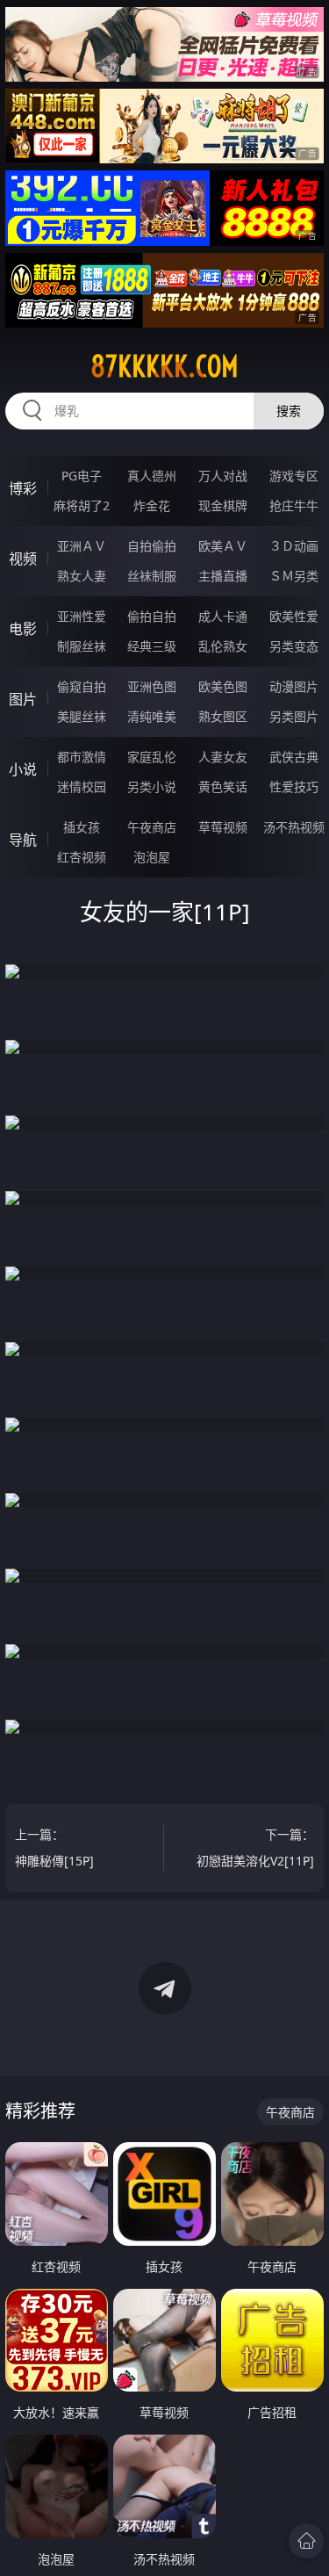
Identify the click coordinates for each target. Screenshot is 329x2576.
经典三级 (152, 646)
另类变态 (294, 646)
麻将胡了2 (82, 505)
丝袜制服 (152, 576)
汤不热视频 (294, 827)
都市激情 (82, 757)
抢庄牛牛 (294, 505)
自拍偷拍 (152, 546)
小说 (23, 769)
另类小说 (152, 787)
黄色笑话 (223, 787)
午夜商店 (152, 827)
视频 (23, 559)
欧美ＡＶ (223, 546)
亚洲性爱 (82, 616)
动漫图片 (294, 686)
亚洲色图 (152, 686)
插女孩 (82, 827)
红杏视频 (82, 857)
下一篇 (255, 1847)
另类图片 (294, 716)
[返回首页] (306, 2541)
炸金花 (152, 505)
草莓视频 (223, 827)
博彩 (23, 488)
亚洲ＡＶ (82, 546)
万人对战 (223, 476)
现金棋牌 (223, 505)
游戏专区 (294, 476)
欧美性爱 (294, 616)
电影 (23, 629)
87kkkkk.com (164, 366)
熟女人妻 (82, 576)
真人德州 (152, 476)
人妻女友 (223, 757)
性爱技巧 (294, 787)
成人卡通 (223, 616)
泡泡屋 (152, 857)
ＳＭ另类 (294, 576)
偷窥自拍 (82, 686)
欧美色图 (223, 686)
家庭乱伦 (152, 757)
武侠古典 (294, 757)
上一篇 (54, 1847)
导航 (23, 840)
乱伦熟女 (223, 646)
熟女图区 (223, 716)
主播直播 (223, 576)
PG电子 (82, 476)
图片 (23, 699)
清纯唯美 (152, 716)
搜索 (289, 411)
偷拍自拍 (152, 616)
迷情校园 (82, 787)
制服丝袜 (82, 646)
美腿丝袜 (82, 716)
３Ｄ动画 (294, 546)
